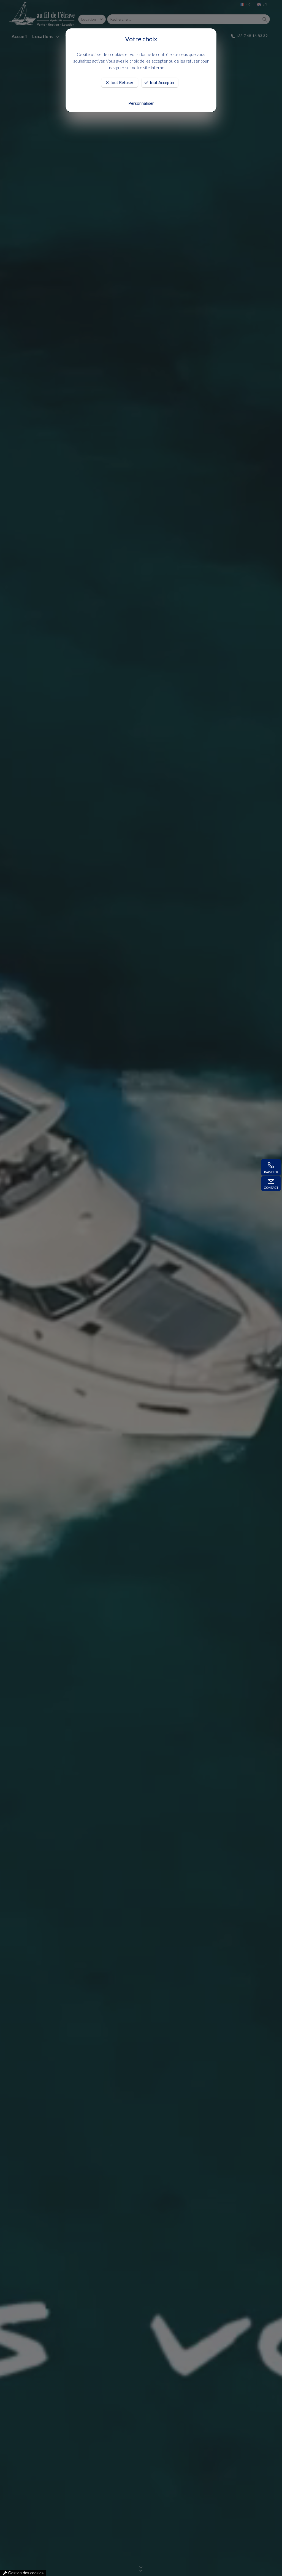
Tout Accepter (162, 82)
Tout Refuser (121, 82)
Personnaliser (141, 103)
